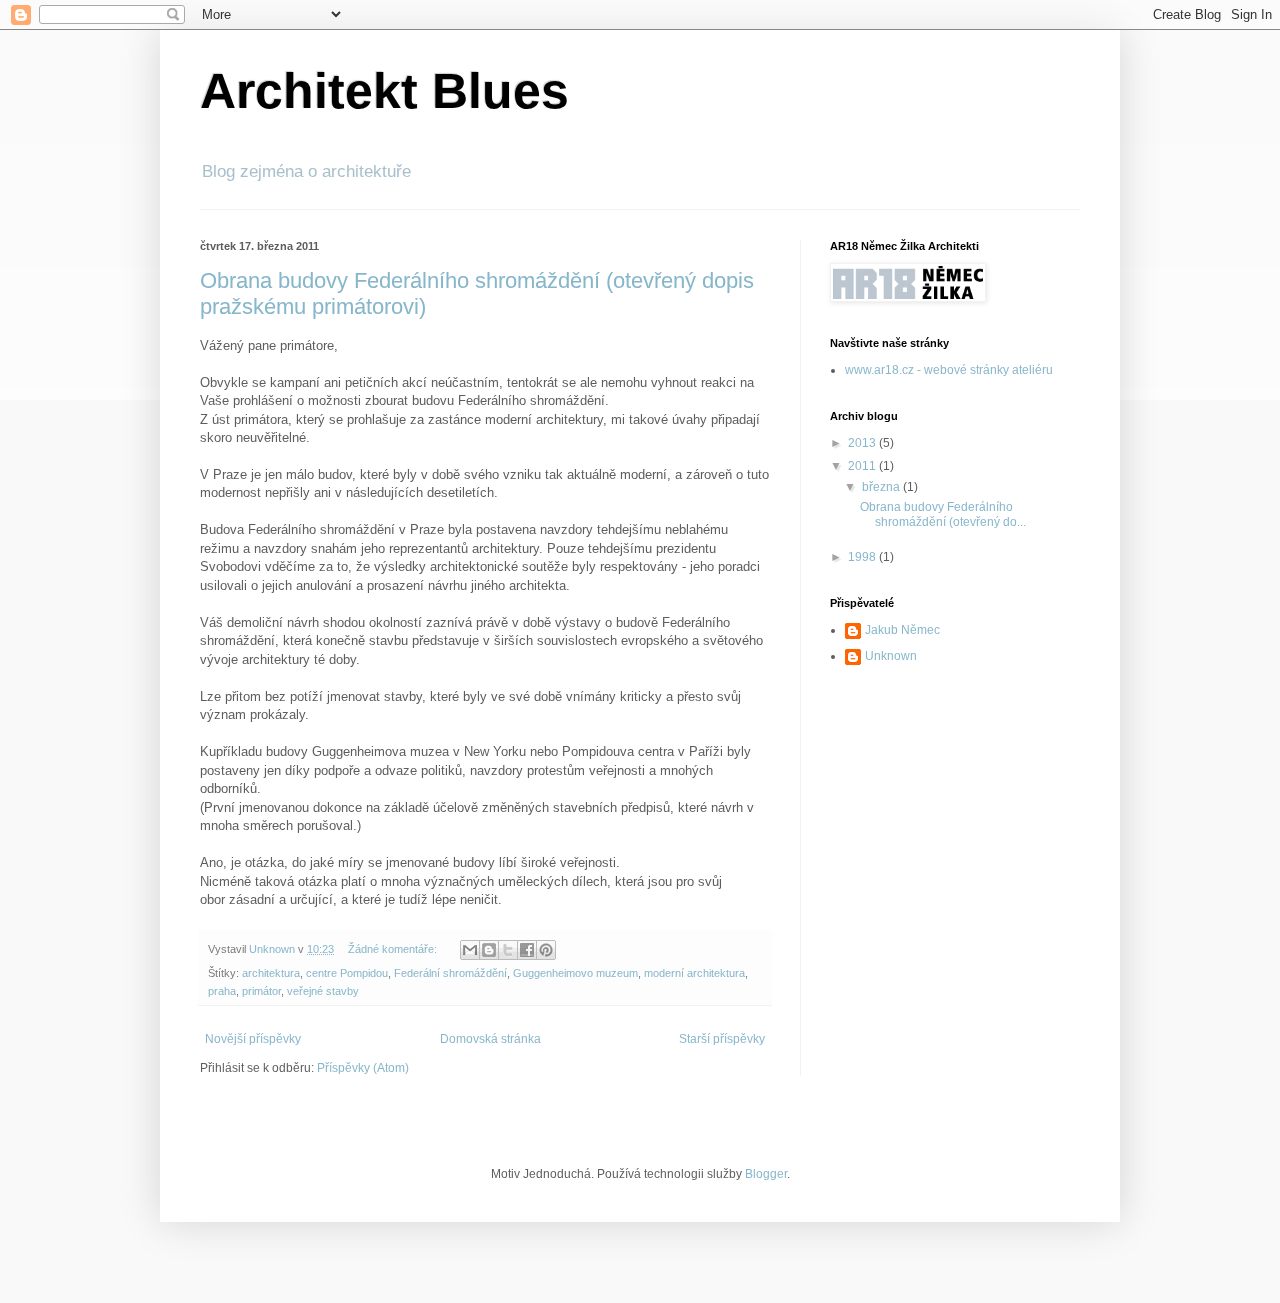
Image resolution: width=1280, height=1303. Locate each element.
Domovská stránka (490, 1039)
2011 (863, 466)
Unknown (891, 656)
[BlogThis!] (489, 950)
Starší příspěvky (722, 1039)
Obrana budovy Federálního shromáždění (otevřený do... (943, 514)
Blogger (766, 1174)
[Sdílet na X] (508, 950)
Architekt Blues (384, 91)
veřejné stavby (323, 991)
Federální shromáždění (450, 973)
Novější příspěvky (253, 1039)
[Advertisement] (930, 802)
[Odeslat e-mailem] (470, 950)
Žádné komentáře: (394, 949)
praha (222, 991)
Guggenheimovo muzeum (575, 973)
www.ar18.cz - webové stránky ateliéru (949, 370)
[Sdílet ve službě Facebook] (527, 950)
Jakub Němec (902, 630)
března (882, 487)
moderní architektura (694, 973)
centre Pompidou (347, 973)
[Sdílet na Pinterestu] (546, 950)
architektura (271, 973)
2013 (863, 443)
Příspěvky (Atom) (363, 1068)
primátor (261, 991)
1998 (863, 557)
